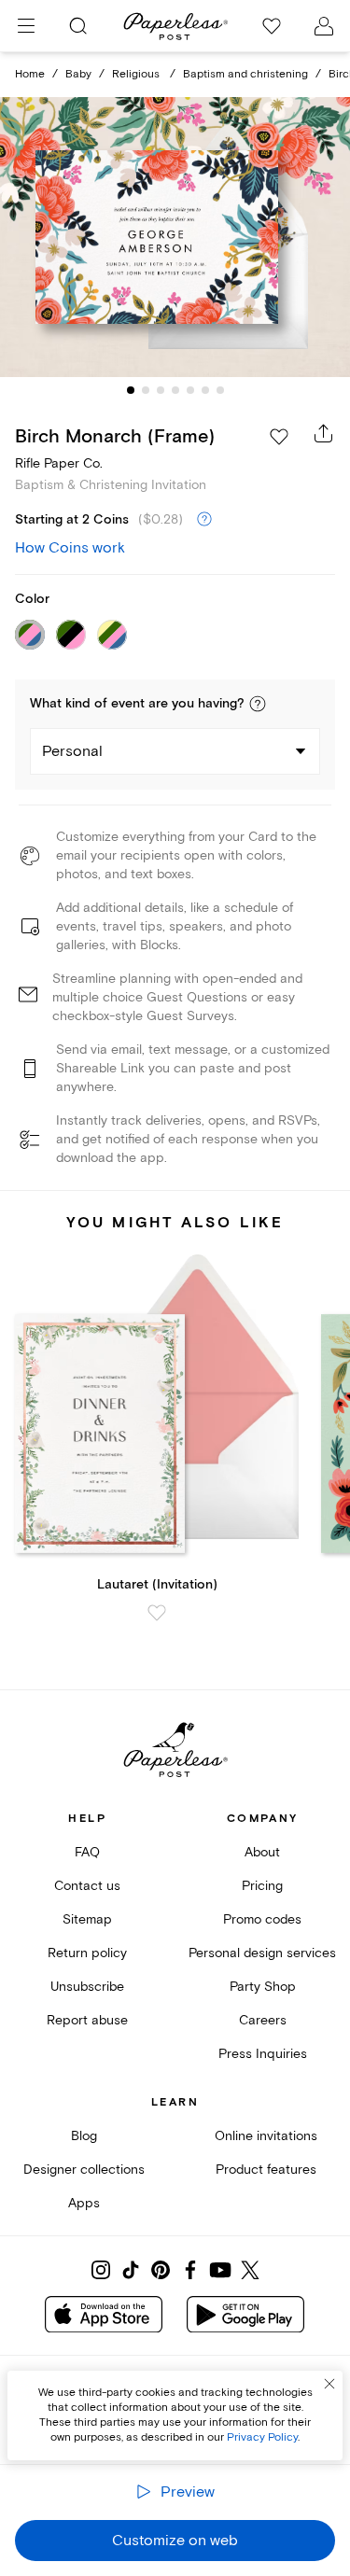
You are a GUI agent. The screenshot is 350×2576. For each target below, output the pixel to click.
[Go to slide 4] (175, 390)
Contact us (87, 1886)
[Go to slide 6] (205, 390)
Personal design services (262, 1953)
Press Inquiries (263, 2054)
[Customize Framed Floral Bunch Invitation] (175, 237)
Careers (263, 2020)
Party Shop (263, 1987)
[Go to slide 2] (146, 390)
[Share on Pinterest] (161, 2270)
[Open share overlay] (324, 433)
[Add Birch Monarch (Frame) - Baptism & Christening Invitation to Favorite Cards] (279, 437)
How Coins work (70, 548)
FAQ (87, 1852)
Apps (84, 2203)
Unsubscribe (87, 1987)
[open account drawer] (324, 26)
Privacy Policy (262, 2437)
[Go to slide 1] (131, 390)
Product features (266, 2170)
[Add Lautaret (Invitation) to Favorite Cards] (157, 1613)
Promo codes (262, 1919)
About (262, 1852)
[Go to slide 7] (220, 390)
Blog (84, 2136)
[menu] (26, 26)
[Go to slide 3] (161, 390)
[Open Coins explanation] (204, 520)
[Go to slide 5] (190, 390)
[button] (258, 704)
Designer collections (84, 2170)
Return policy (87, 1953)
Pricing (262, 1886)
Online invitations (266, 2136)
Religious (137, 74)
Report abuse (87, 2020)
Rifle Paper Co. (59, 463)
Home (30, 74)
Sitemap (87, 1919)
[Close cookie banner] (329, 2384)
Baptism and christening (245, 74)
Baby (78, 74)
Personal (72, 751)
